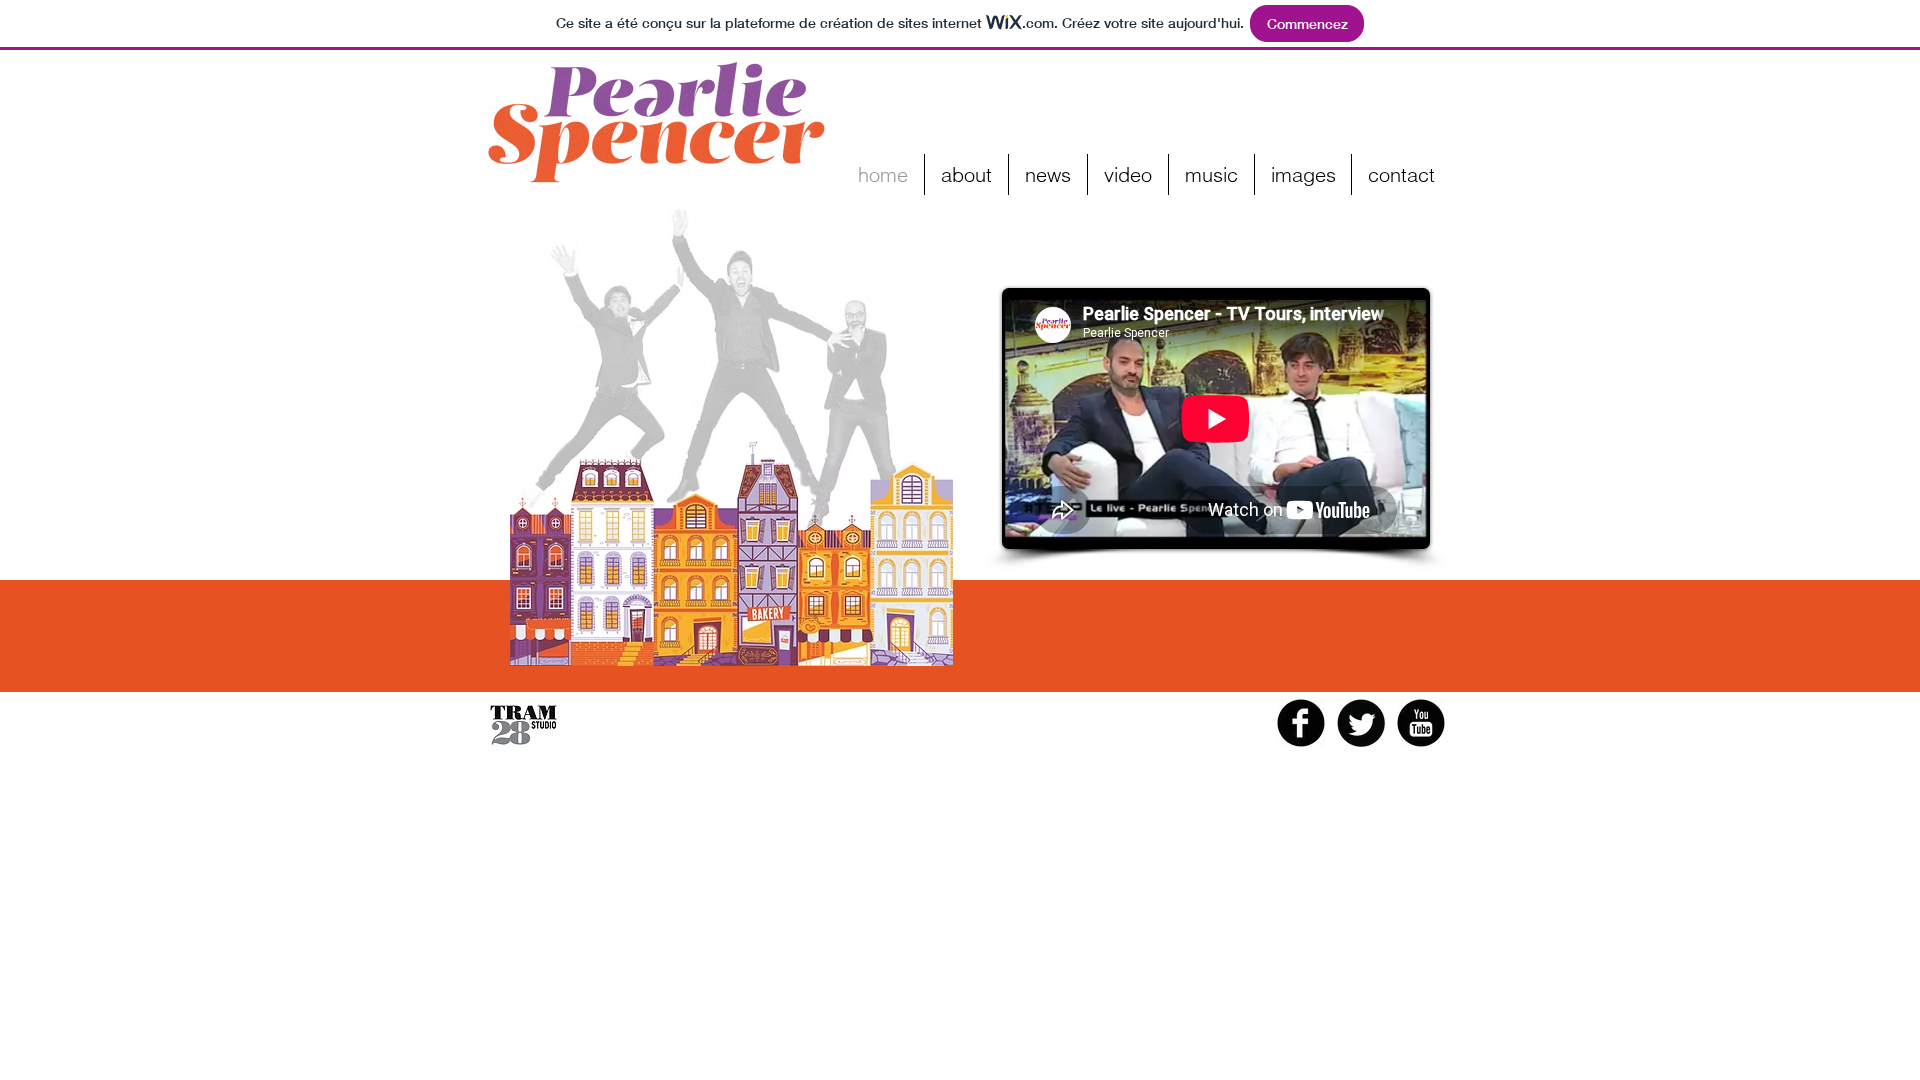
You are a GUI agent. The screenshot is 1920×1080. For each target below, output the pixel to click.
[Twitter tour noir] (1361, 723)
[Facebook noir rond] (1301, 723)
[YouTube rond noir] (1421, 723)
